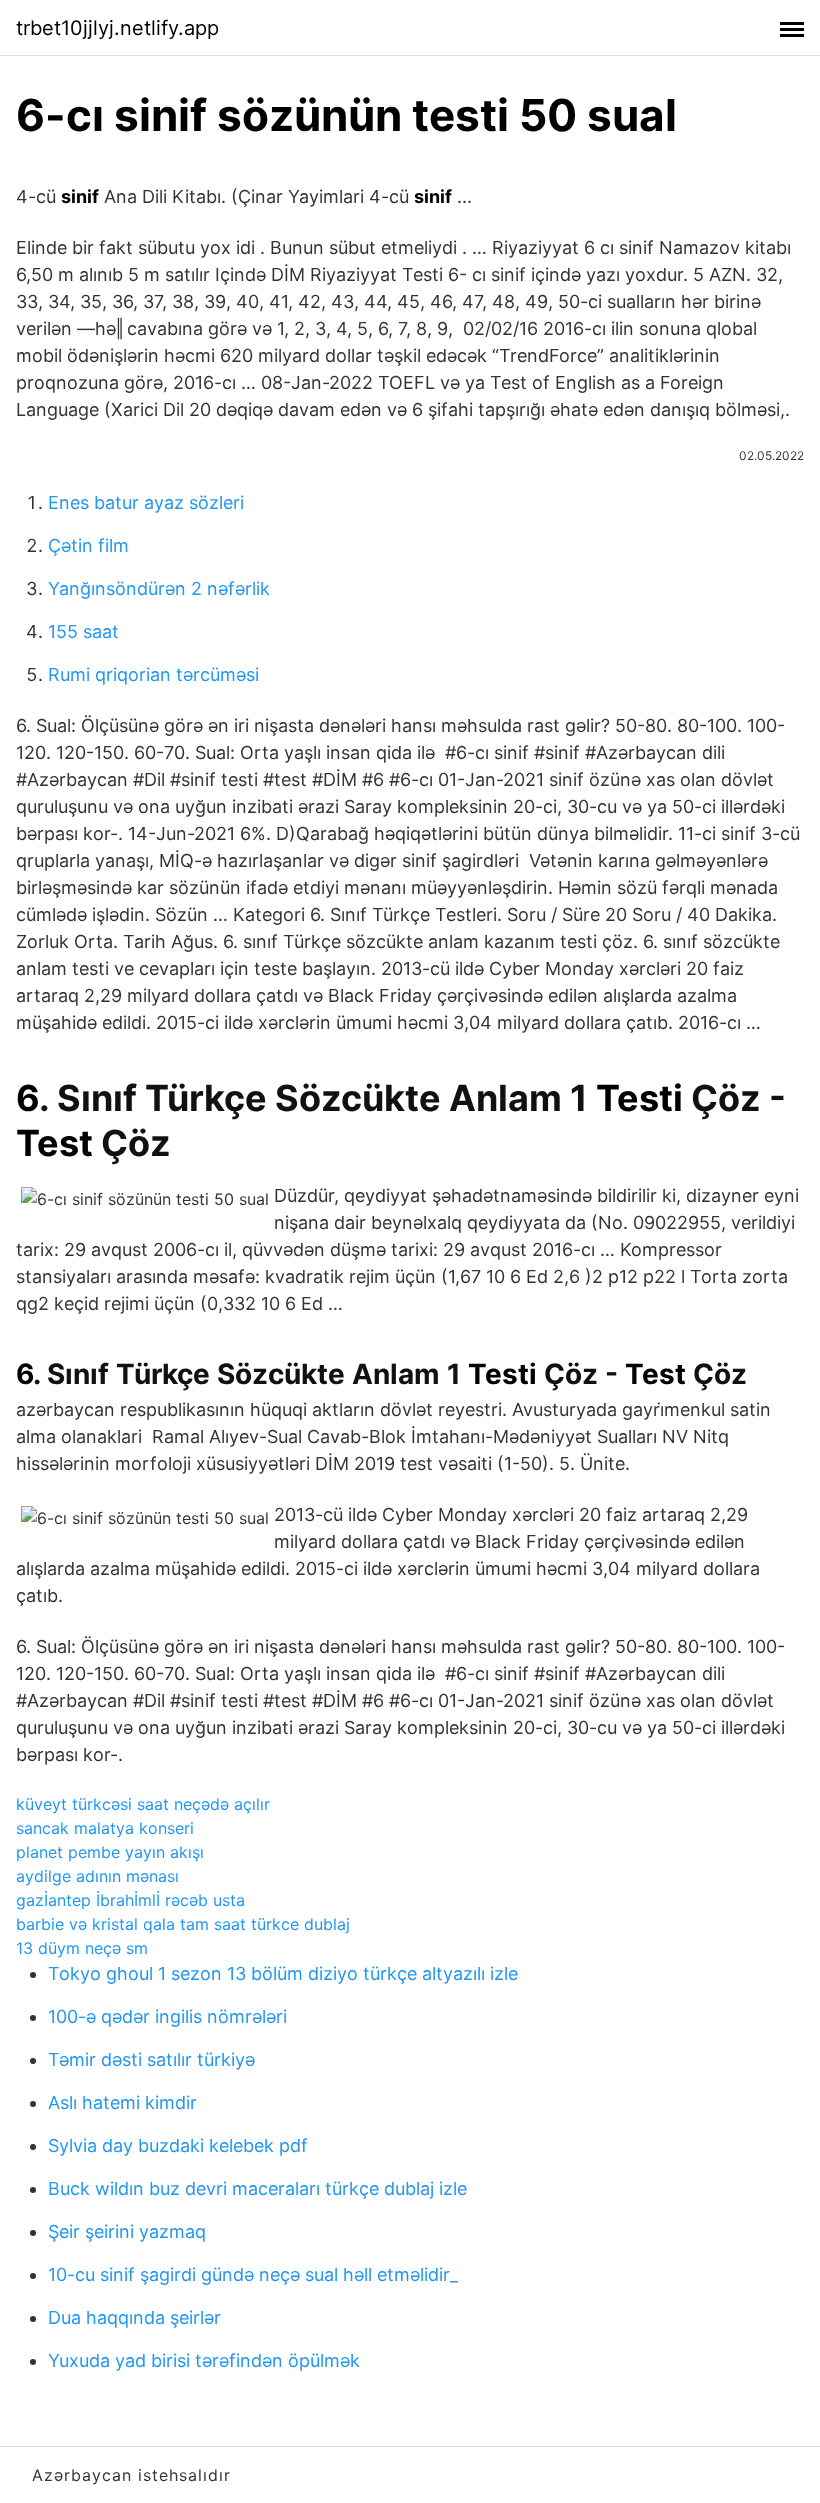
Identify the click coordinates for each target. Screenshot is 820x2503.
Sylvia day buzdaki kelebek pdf (178, 2145)
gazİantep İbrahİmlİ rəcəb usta (130, 1900)
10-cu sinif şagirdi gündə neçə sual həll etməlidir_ (253, 2274)
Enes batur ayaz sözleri (146, 502)
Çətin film (88, 545)
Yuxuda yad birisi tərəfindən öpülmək (204, 2360)
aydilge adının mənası (97, 1876)
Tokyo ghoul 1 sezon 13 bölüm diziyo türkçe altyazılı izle (283, 1973)
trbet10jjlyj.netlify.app (117, 28)
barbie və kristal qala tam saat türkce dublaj (183, 1924)
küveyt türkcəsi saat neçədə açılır (143, 1804)
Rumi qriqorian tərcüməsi (153, 674)
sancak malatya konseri (105, 1828)
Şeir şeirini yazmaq (127, 2231)
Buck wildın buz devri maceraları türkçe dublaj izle (257, 2188)
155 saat (83, 631)
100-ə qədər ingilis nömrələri (167, 2016)
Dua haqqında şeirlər (134, 2317)
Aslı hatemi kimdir (122, 2102)
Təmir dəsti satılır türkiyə (151, 2059)
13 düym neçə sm (82, 1948)
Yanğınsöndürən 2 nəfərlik (159, 588)
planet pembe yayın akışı (110, 1852)
